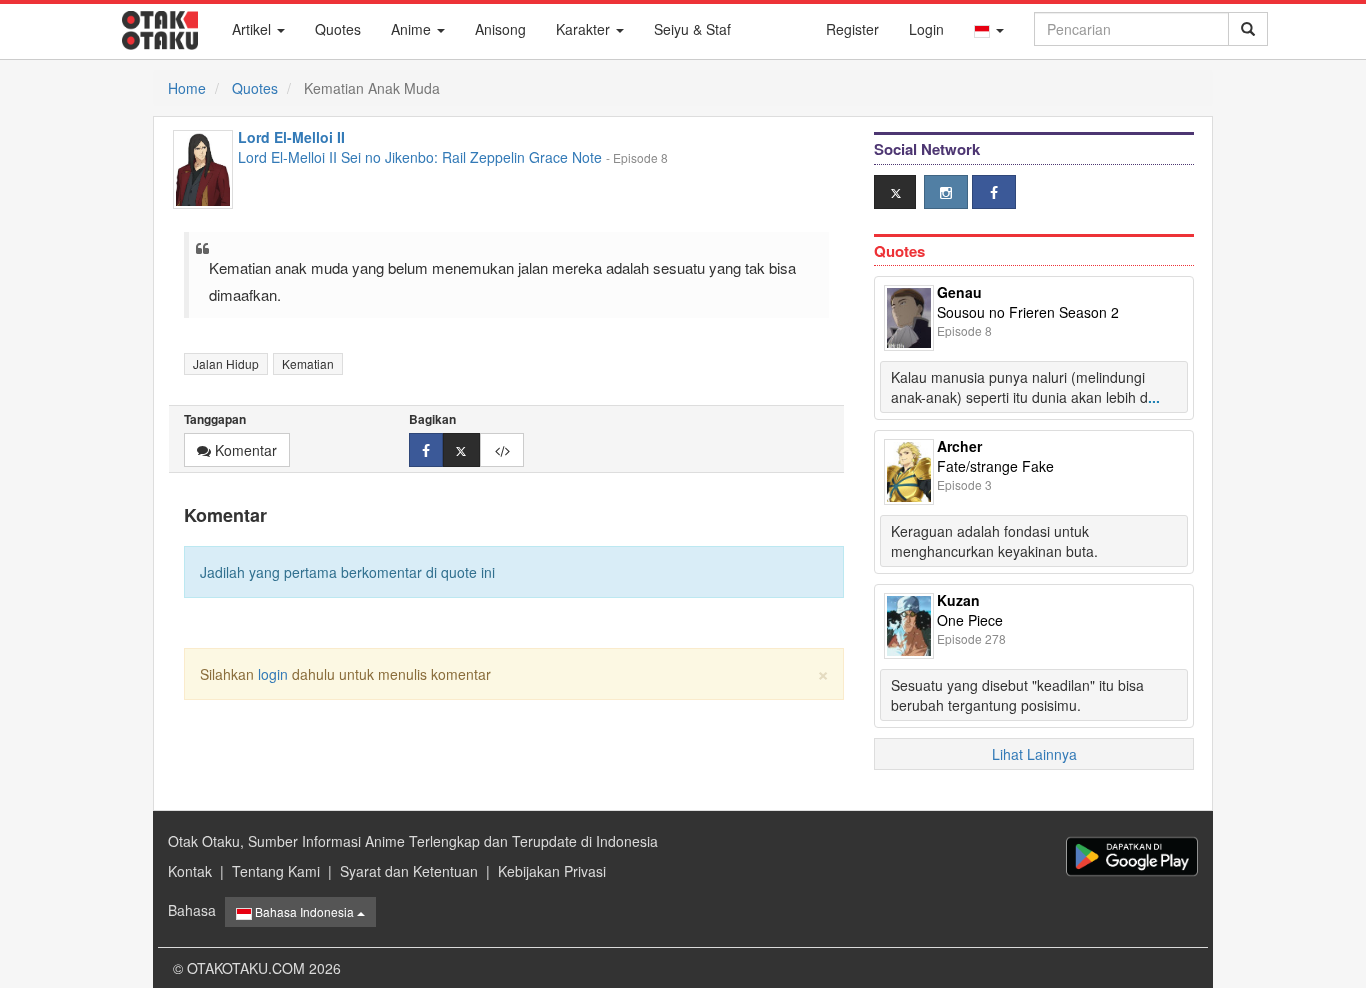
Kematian (308, 363)
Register (852, 29)
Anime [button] (413, 29)
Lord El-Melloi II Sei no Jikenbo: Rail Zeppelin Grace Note (420, 157)
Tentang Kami (276, 871)
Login (926, 29)
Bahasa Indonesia (304, 911)
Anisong (500, 29)
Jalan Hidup (226, 363)
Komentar (244, 450)
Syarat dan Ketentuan (409, 871)
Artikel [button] (253, 29)
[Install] (1132, 856)
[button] (989, 29)
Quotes (338, 29)
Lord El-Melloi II (291, 137)
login (273, 674)
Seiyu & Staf (692, 29)
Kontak (190, 871)
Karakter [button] (585, 29)
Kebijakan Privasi (552, 871)
